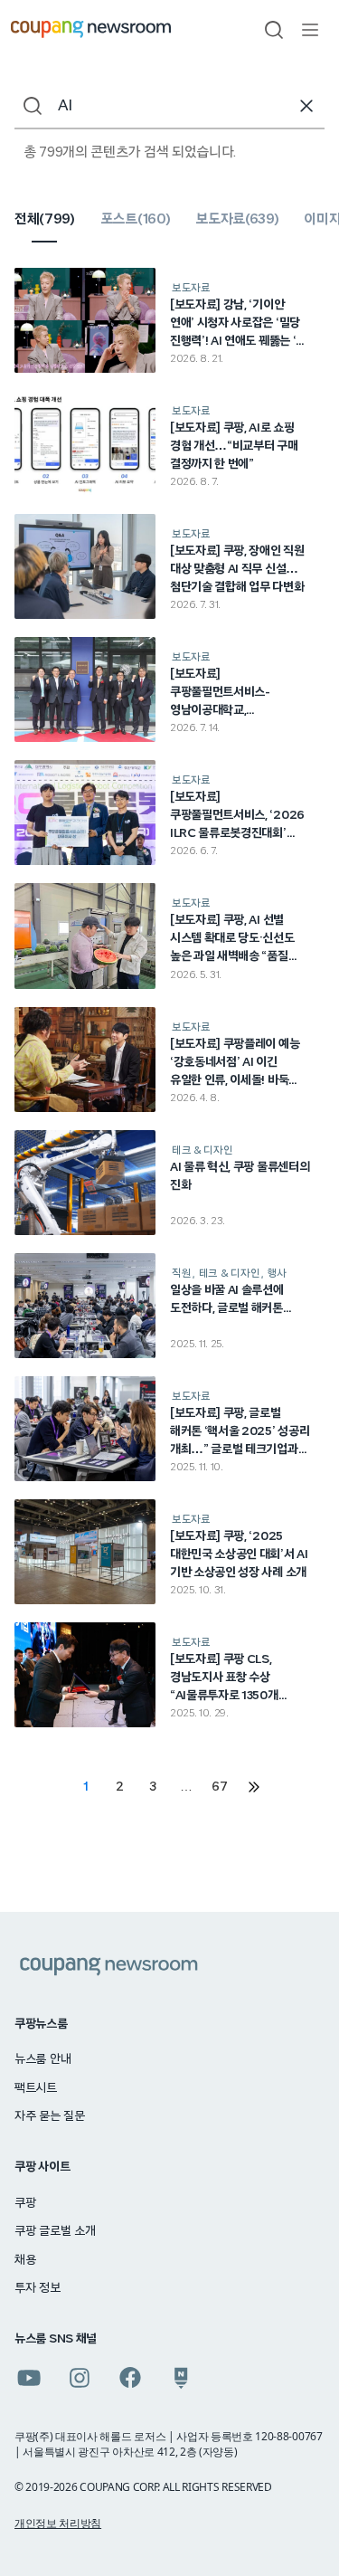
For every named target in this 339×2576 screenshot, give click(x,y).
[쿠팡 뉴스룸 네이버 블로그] (181, 2378)
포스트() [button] (135, 219)
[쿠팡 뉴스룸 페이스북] (130, 2378)
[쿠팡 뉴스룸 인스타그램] (80, 2378)
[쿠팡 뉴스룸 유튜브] (29, 2378)
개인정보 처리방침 (58, 2523)
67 (219, 1787)
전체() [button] (45, 219)
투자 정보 (38, 2288)
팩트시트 (36, 2088)
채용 (25, 2260)
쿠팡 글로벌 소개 (55, 2231)
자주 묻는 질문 (50, 2116)
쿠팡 (25, 2203)
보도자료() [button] (237, 219)
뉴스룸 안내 (42, 2059)
